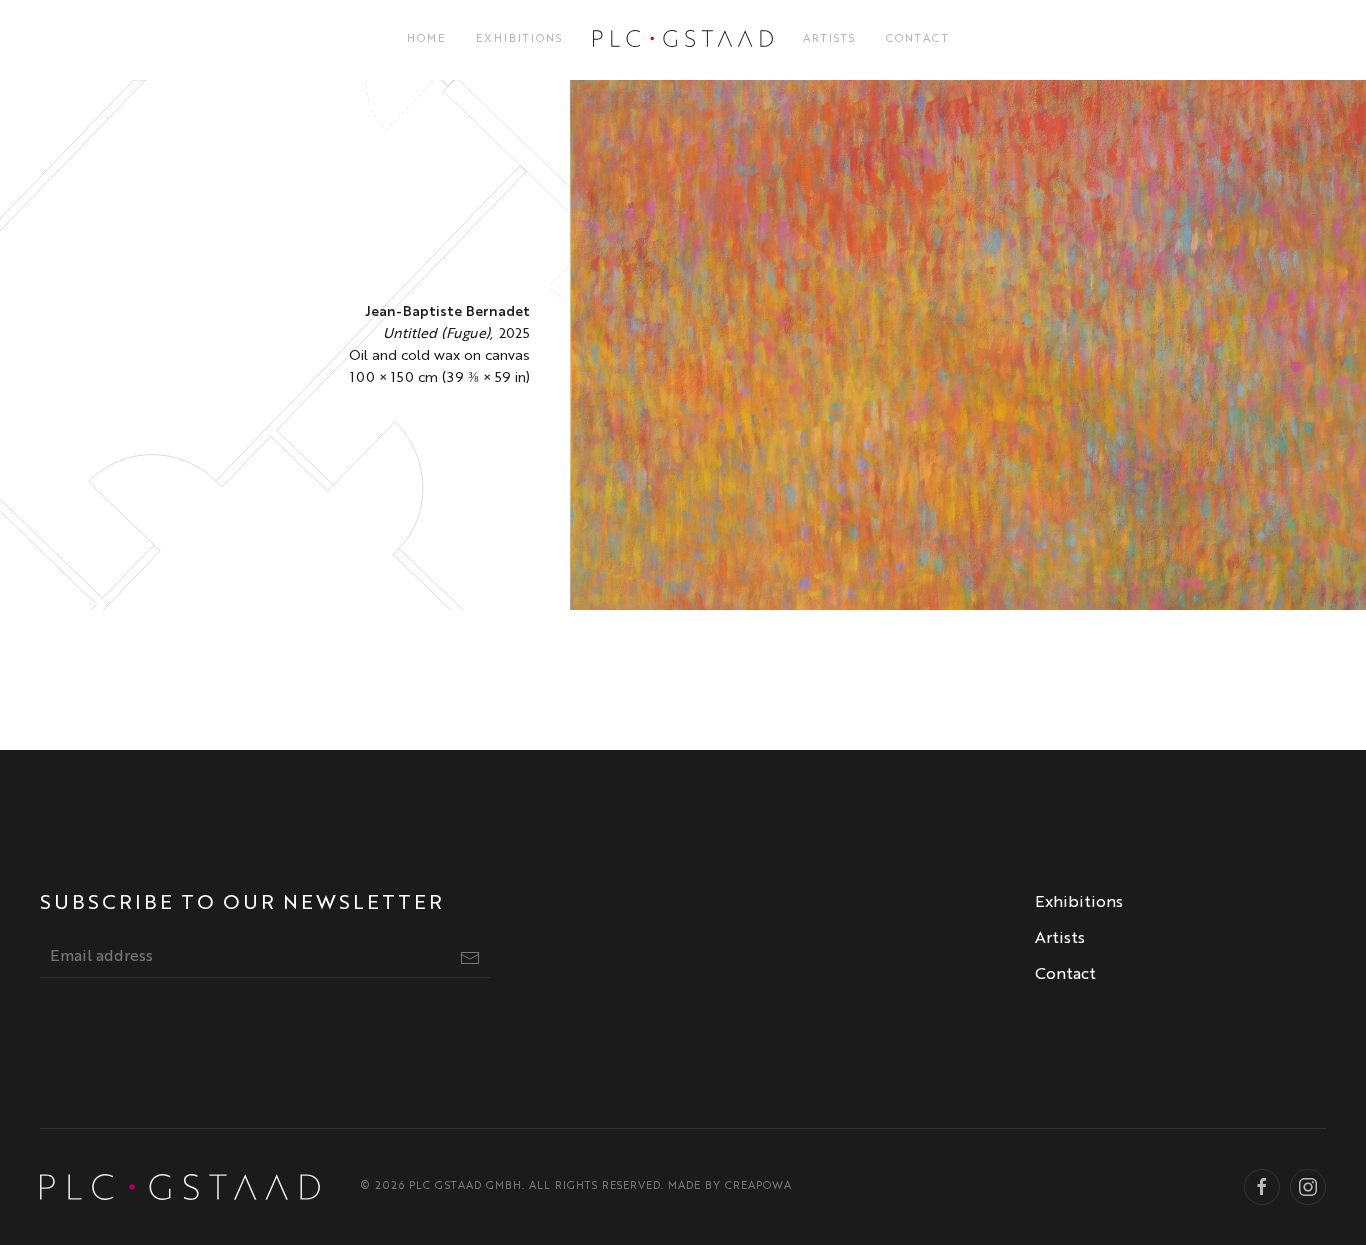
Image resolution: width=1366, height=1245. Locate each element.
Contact (918, 39)
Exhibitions (519, 39)
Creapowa (758, 1186)
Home (426, 39)
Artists (829, 39)
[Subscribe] (470, 958)
